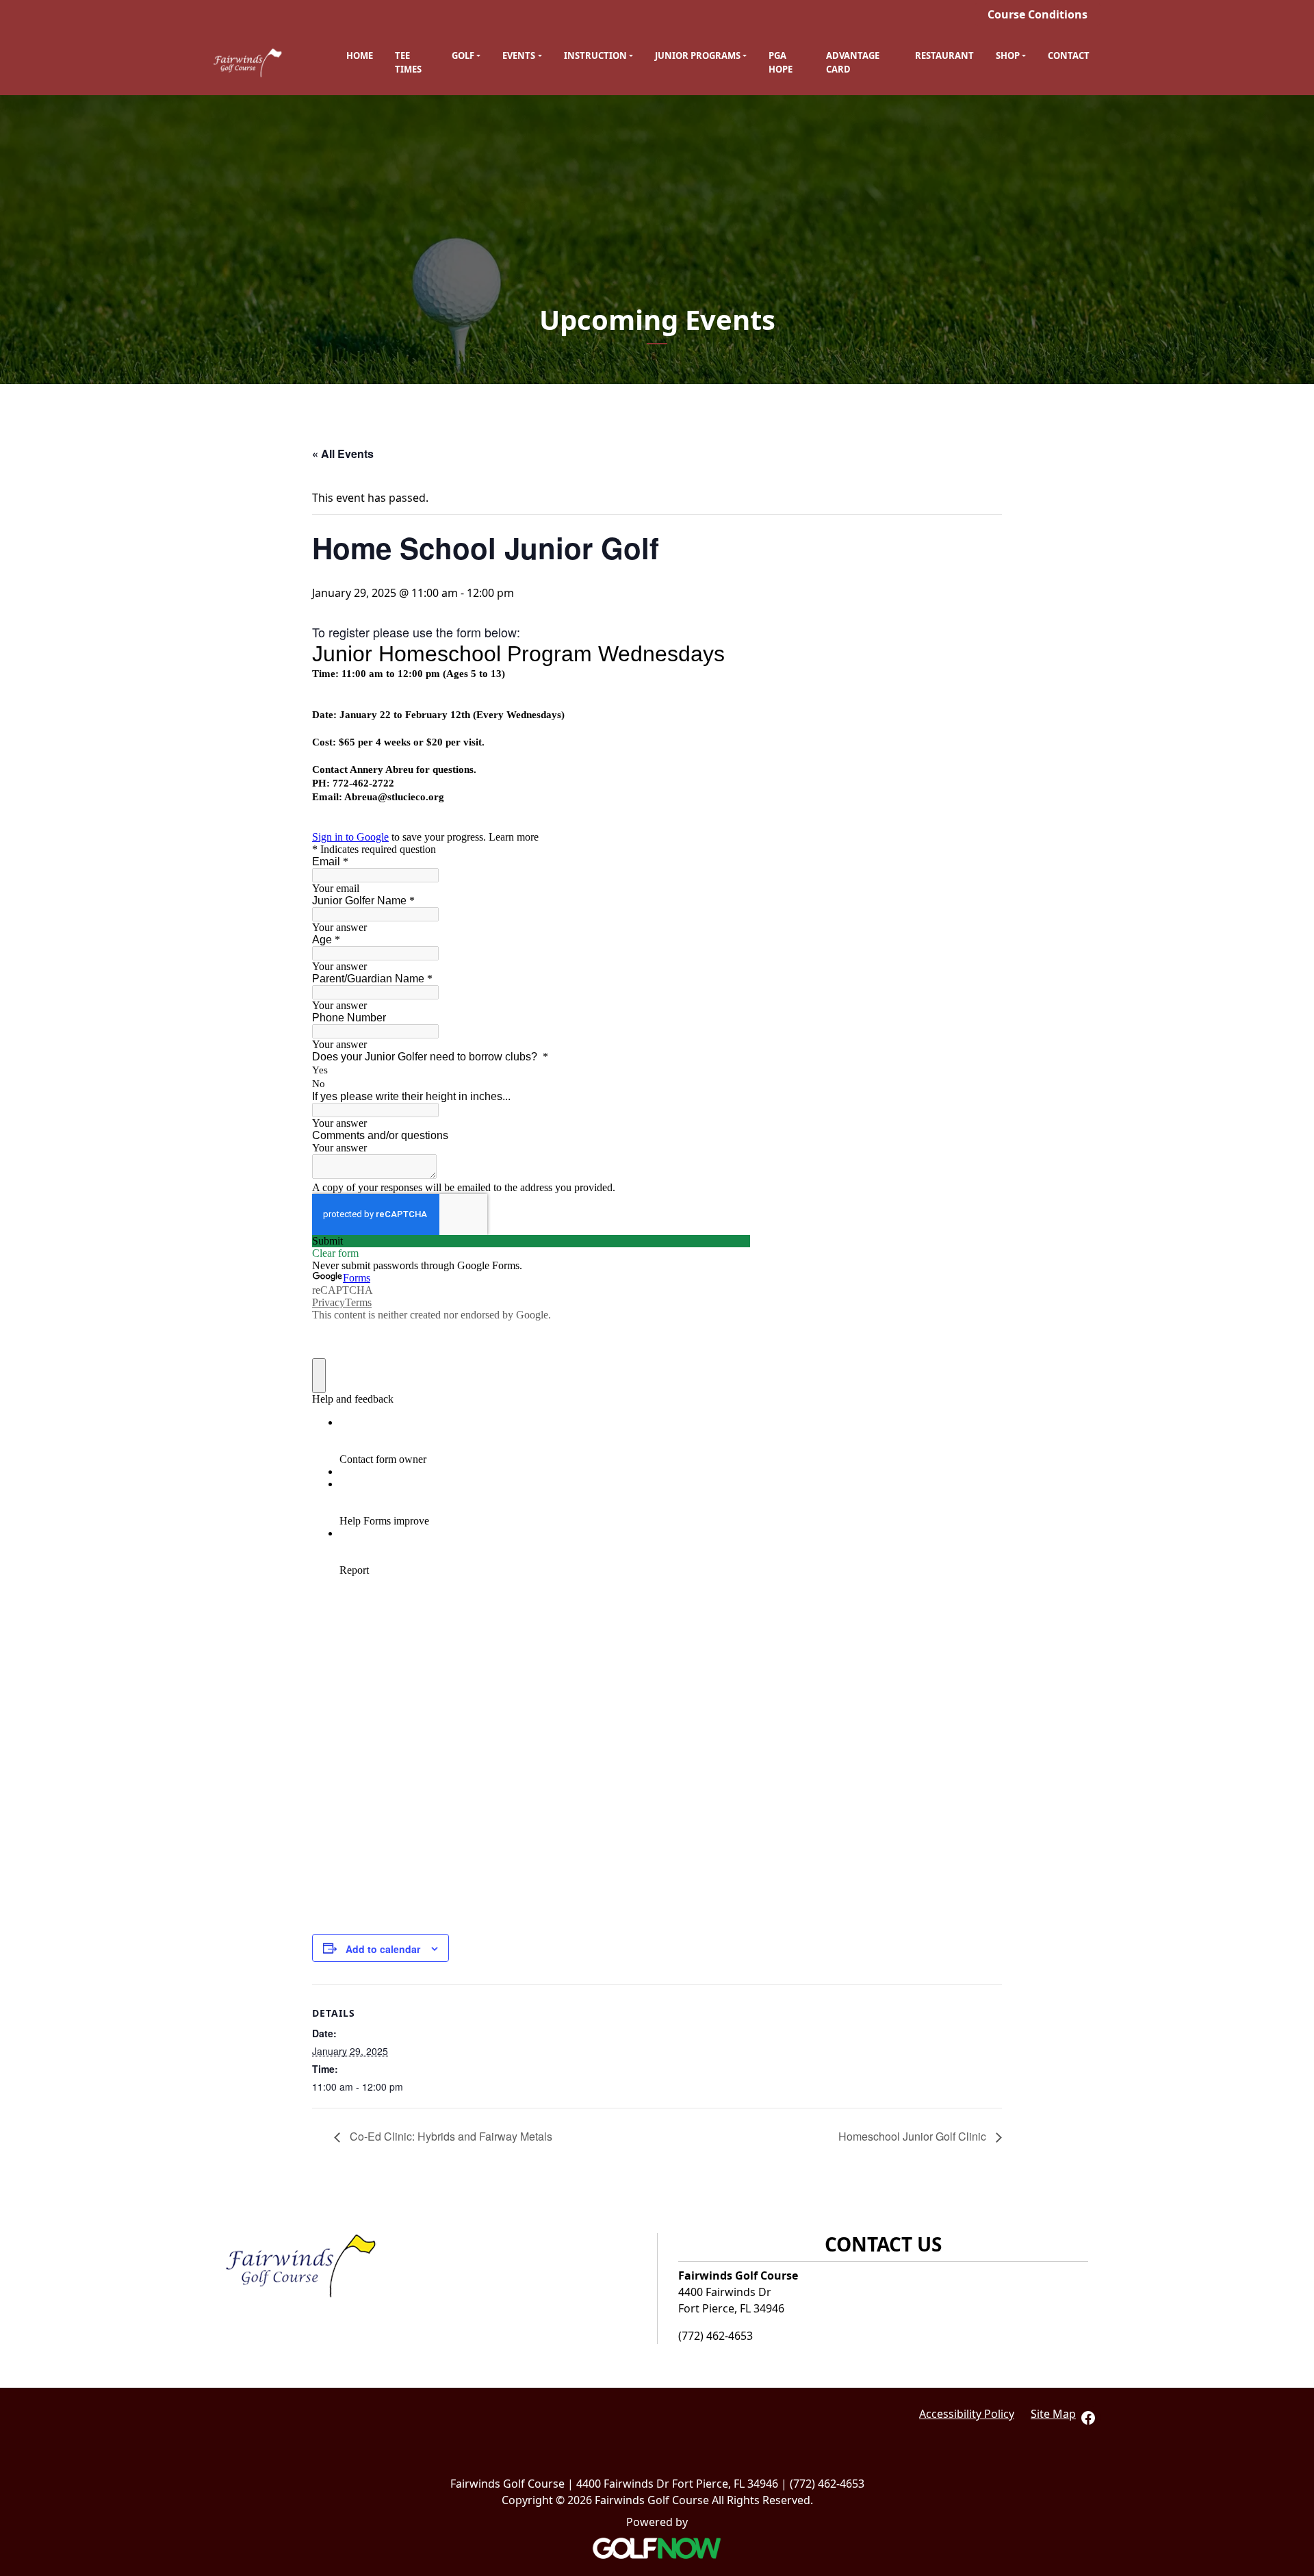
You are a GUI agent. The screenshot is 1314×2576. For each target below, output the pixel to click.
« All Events (343, 454)
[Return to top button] (1296, 2173)
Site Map (1053, 2414)
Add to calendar (383, 1949)
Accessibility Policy (967, 2414)
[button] (466, 56)
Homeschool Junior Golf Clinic (914, 2136)
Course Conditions (1038, 14)
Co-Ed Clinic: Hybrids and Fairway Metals (450, 2136)
